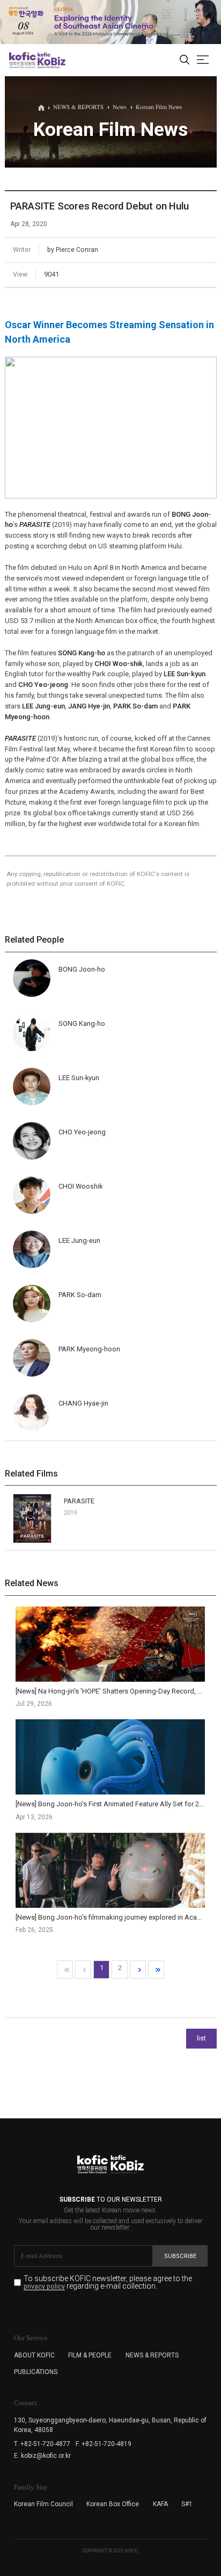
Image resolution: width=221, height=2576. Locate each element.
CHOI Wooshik (80, 1186)
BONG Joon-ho (82, 969)
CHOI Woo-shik (119, 664)
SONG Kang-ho (82, 653)
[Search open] (185, 60)
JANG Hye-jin (89, 706)
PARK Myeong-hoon (89, 1349)
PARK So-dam (135, 706)
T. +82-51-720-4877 (42, 2444)
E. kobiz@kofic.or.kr (42, 2456)
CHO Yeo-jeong (43, 685)
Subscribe (180, 2256)
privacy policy (44, 2287)
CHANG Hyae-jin (83, 1403)
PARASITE (79, 1501)
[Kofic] (23, 60)
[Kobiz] (51, 60)
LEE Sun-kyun (185, 674)
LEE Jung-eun (43, 706)
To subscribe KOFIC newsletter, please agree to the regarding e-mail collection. (108, 2282)
